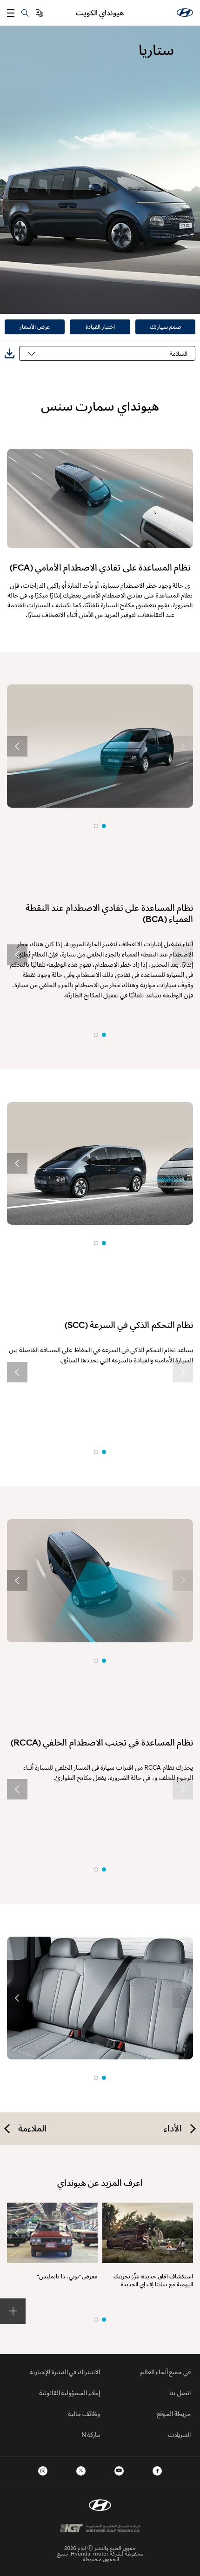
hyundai (185, 13)
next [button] (17, 746)
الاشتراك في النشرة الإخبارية (65, 2372)
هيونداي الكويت (100, 13)
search (25, 13)
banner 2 (96, 826)
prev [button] (183, 746)
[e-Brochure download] (10, 354)
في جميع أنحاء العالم (166, 2372)
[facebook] (157, 2471)
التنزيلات (179, 2434)
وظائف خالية (84, 2413)
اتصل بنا (180, 2393)
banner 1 (104, 826)
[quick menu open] (13, 2311)
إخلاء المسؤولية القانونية (70, 2393)
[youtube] (119, 2471)
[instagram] (43, 2471)
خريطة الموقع (174, 2413)
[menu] (11, 13)
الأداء (173, 2128)
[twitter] (81, 2471)
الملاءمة (32, 2128)
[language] (40, 13)
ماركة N (91, 2434)
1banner (104, 2320)
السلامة (179, 353)
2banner (96, 2320)
